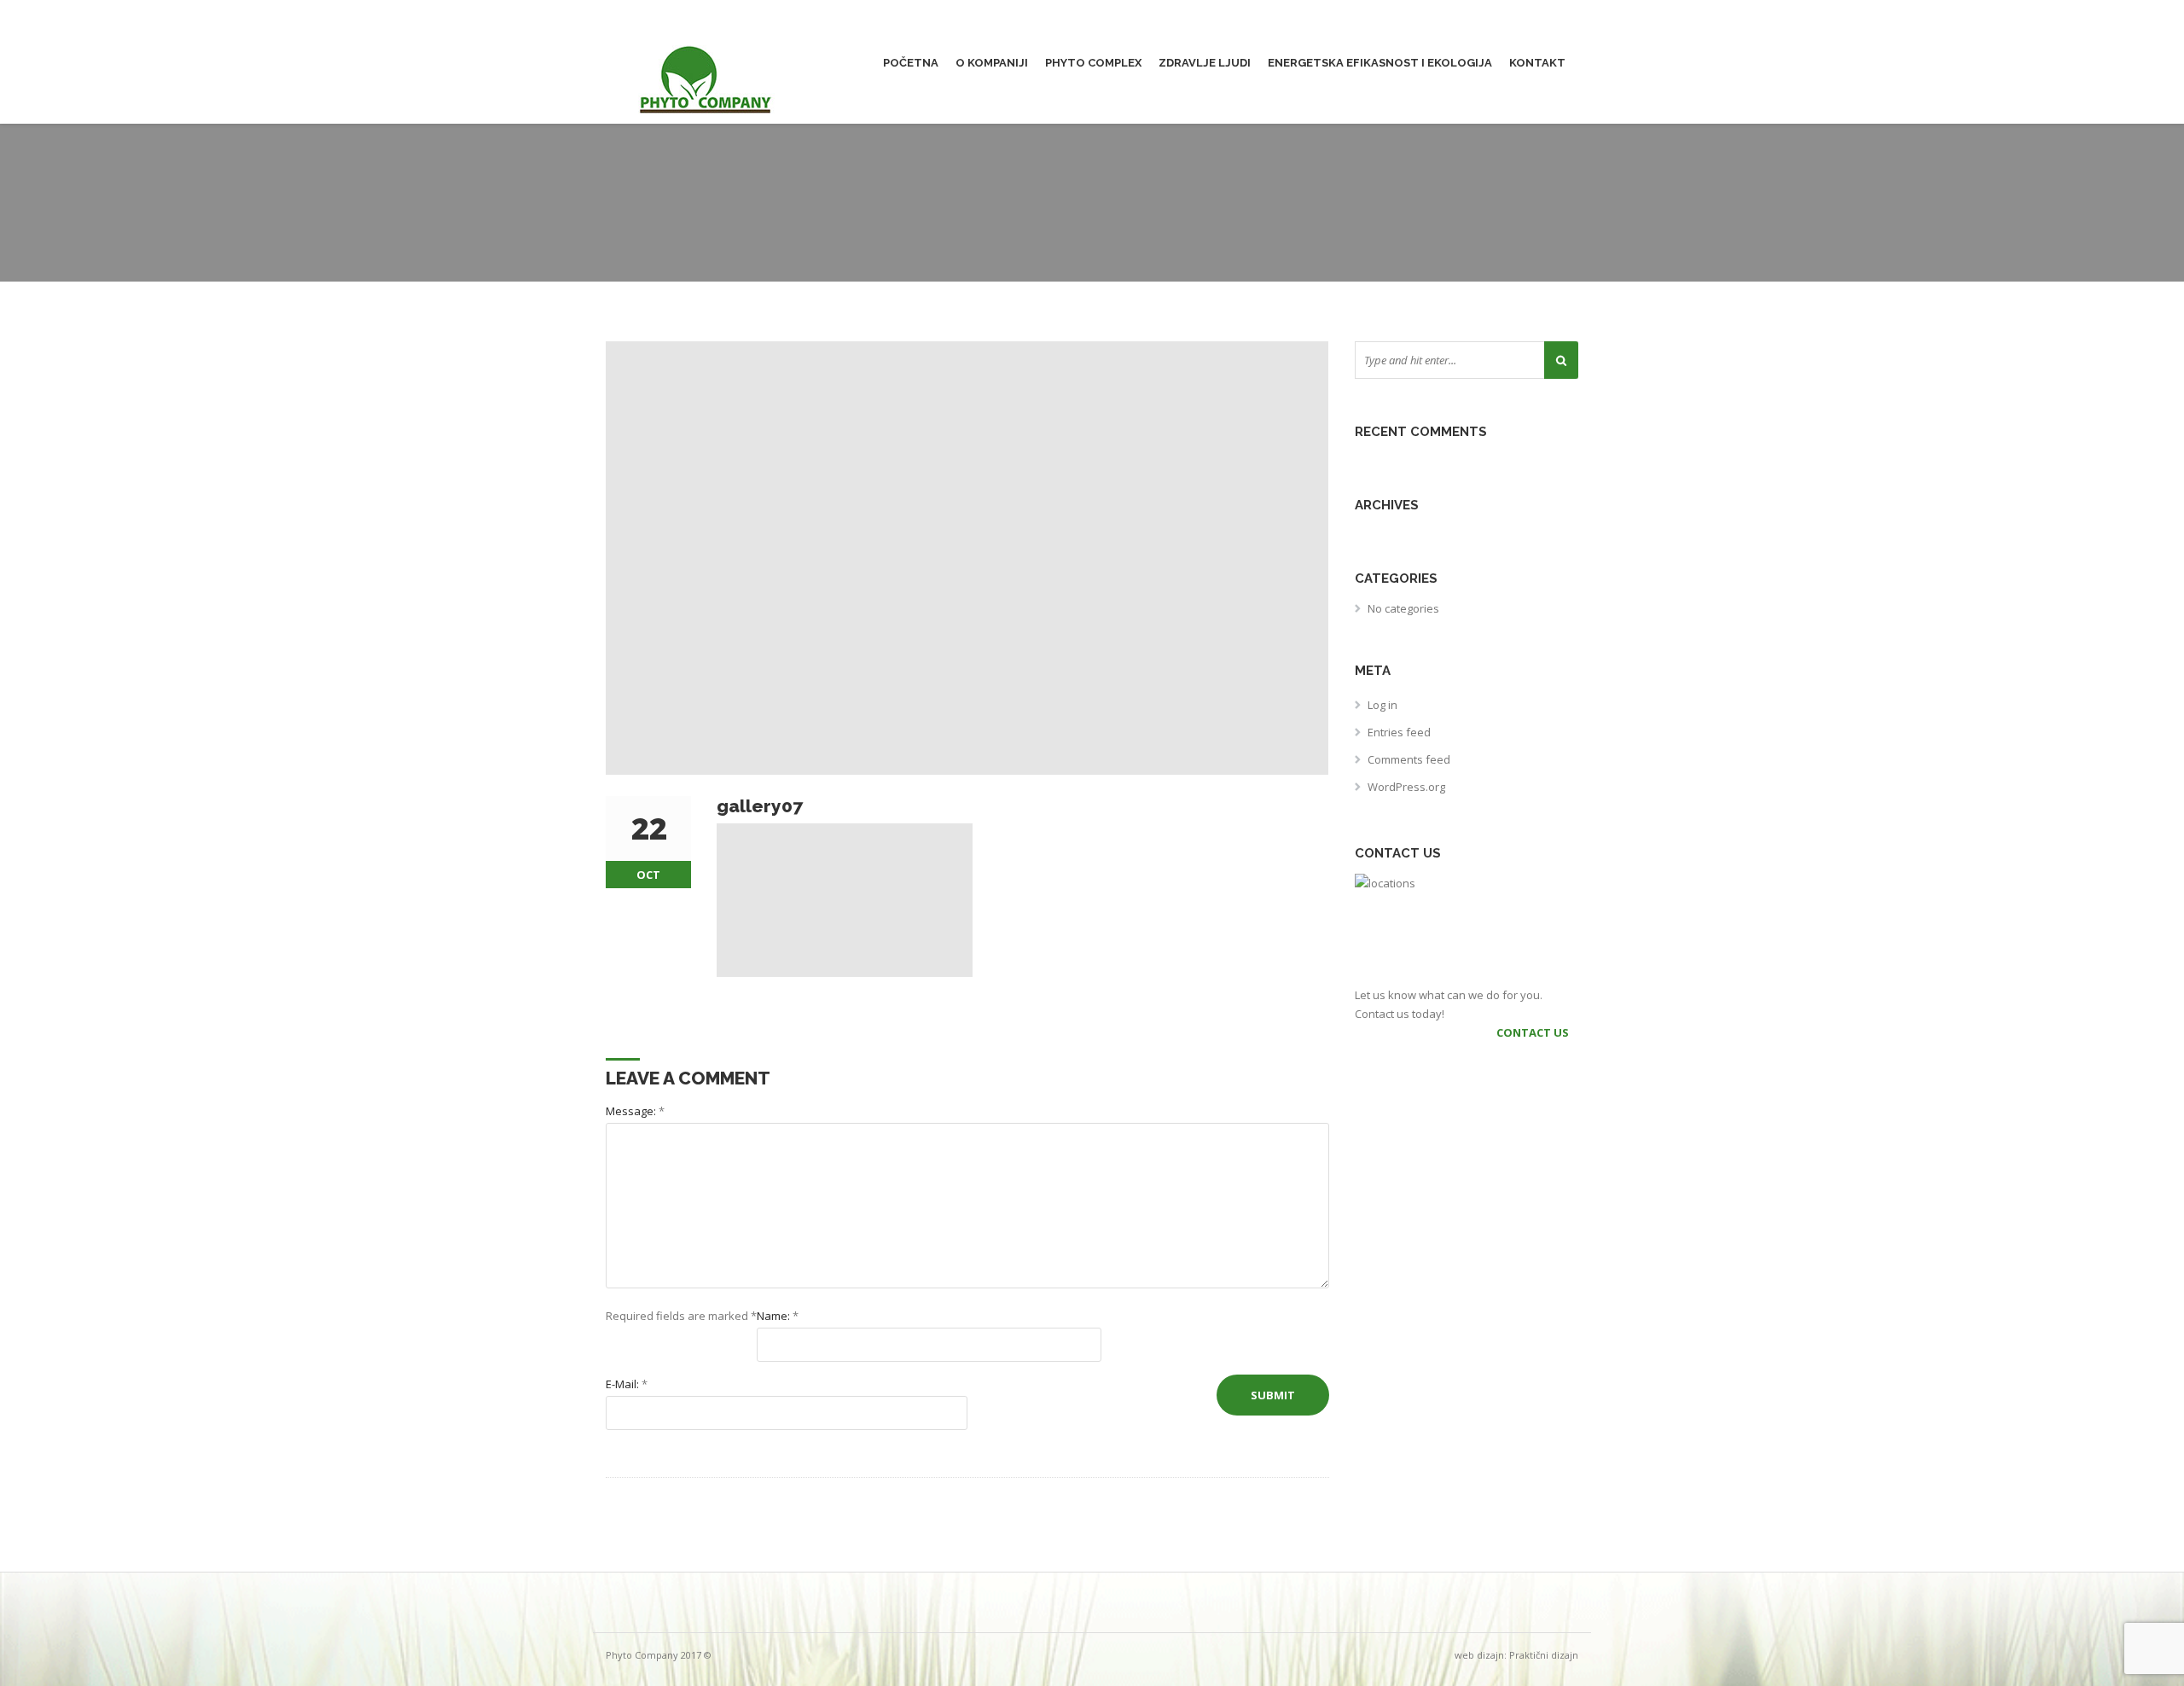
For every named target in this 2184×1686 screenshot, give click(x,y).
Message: (635, 1111)
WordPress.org (1406, 787)
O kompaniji (992, 63)
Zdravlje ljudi (1205, 63)
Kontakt (1537, 63)
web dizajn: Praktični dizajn (1516, 1655)
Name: (778, 1316)
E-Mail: (627, 1384)
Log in (1382, 705)
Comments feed (1409, 759)
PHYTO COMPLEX (1093, 63)
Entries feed (1399, 732)
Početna (911, 63)
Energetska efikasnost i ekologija (1380, 63)
